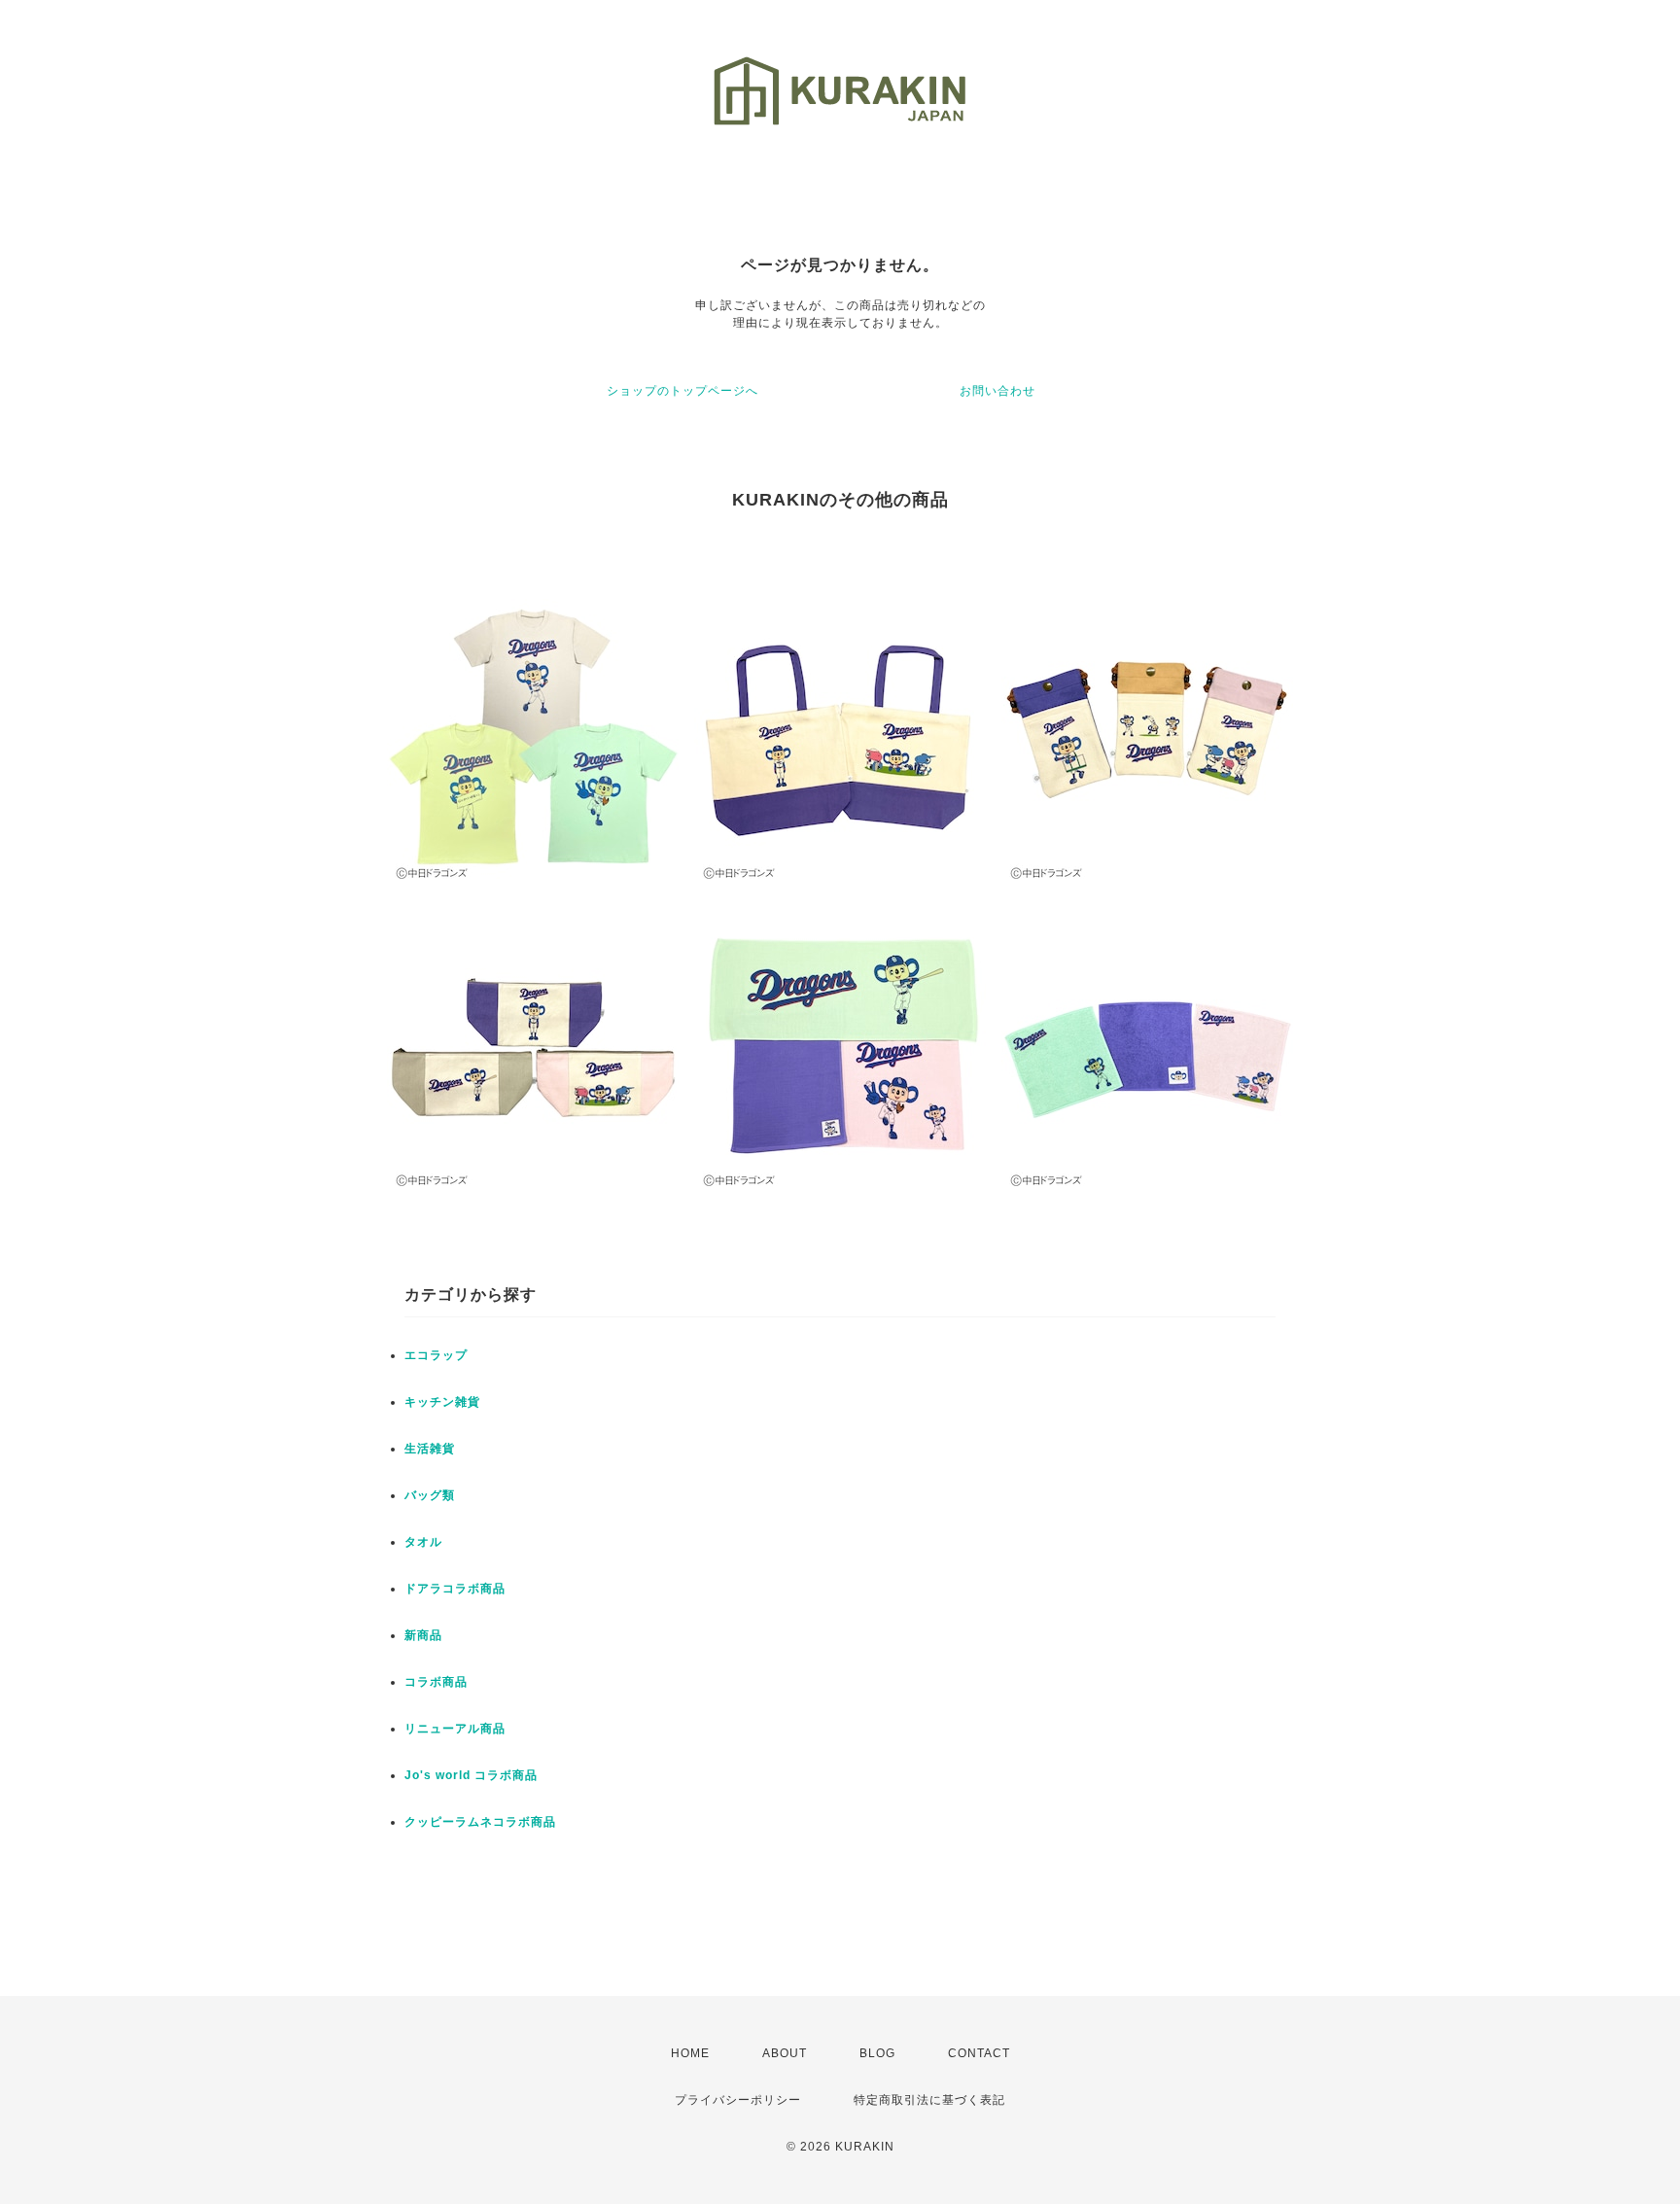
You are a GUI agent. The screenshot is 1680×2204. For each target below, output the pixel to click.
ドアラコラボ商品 (455, 1589)
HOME (690, 2053)
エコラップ (436, 1355)
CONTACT (979, 2053)
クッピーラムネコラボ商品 (480, 1822)
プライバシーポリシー (738, 2100)
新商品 (423, 1635)
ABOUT (785, 2053)
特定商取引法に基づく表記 (929, 2100)
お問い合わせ (997, 391)
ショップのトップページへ (682, 391)
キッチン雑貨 (442, 1402)
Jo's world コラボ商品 (471, 1775)
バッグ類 (430, 1495)
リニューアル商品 (455, 1729)
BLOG (877, 2053)
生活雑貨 (430, 1449)
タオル (423, 1542)
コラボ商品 (436, 1682)
